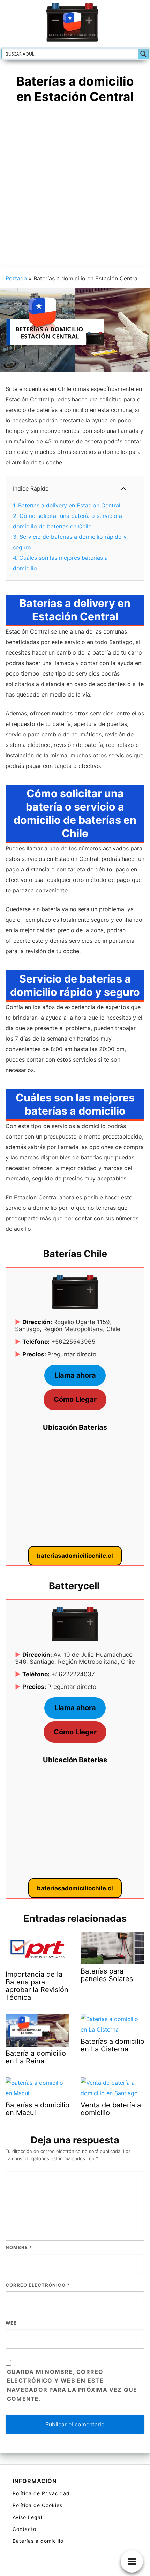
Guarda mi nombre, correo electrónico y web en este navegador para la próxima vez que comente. (72, 2385)
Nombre (19, 2247)
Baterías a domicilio (38, 2541)
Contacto (24, 2529)
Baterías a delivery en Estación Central (67, 505)
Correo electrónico (38, 2285)
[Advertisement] (75, 189)
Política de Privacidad (41, 2493)
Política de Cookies (37, 2505)
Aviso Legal (27, 2517)
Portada (16, 278)
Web (11, 2323)
